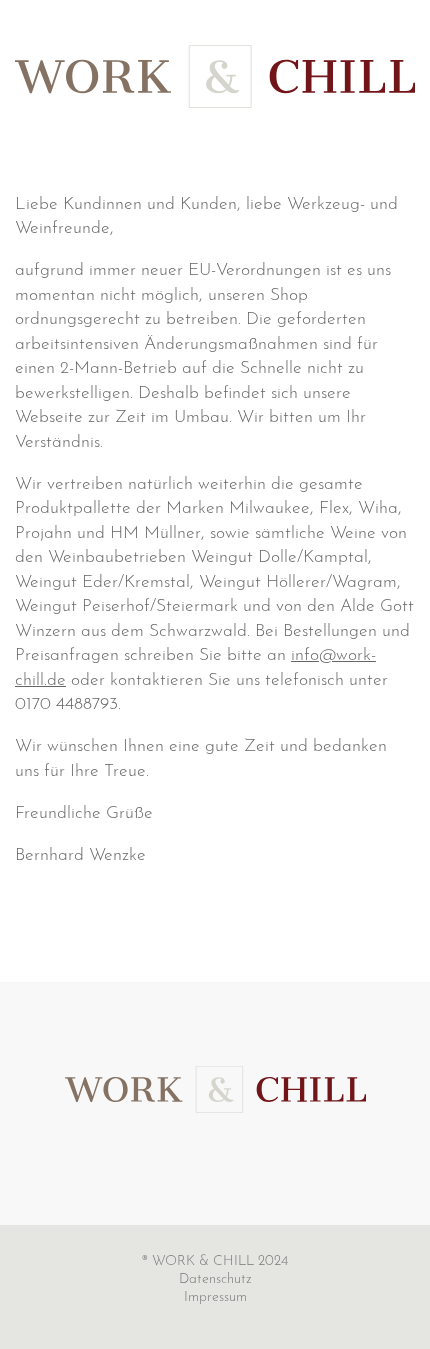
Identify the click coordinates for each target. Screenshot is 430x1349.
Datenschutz (215, 1279)
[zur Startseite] (215, 1088)
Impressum (215, 1297)
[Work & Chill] (215, 76)
